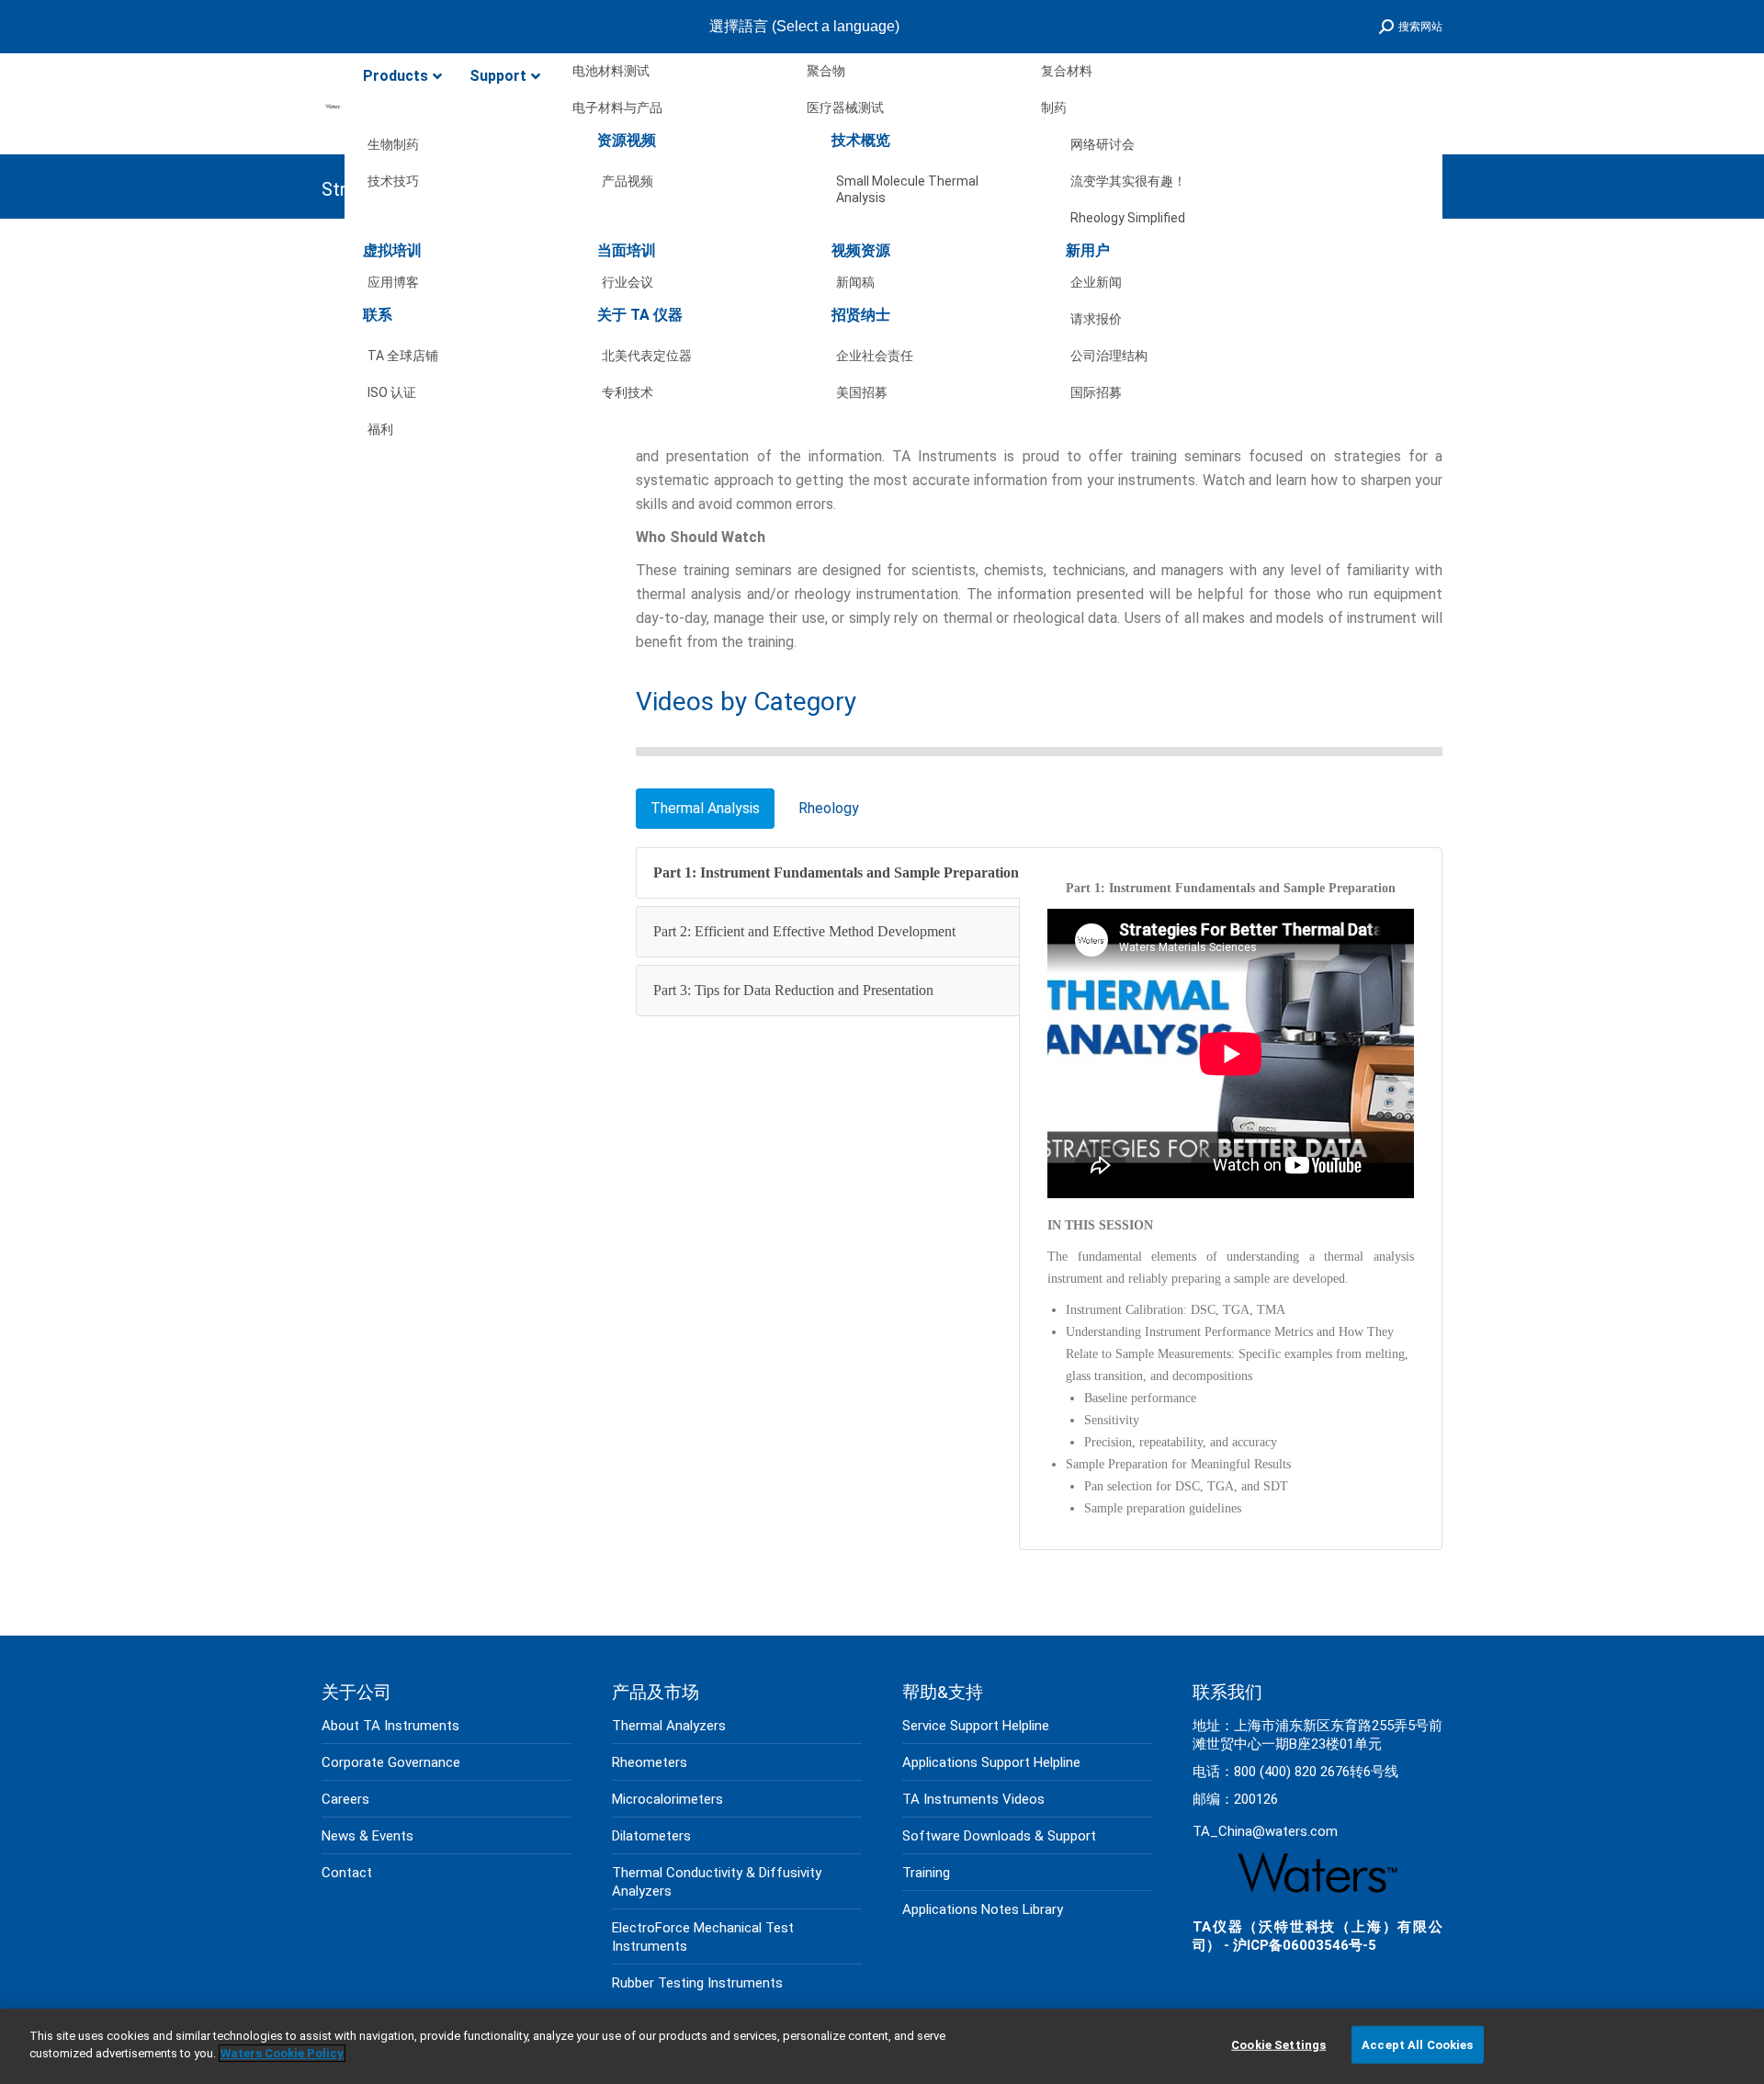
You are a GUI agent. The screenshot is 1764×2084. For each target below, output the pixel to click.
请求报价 (1096, 319)
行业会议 (628, 282)
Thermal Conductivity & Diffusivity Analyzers (717, 1882)
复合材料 (1067, 71)
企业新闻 (1096, 282)
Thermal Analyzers (669, 1726)
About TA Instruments (390, 1726)
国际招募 (1096, 392)
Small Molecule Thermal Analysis (907, 185)
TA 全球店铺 (403, 356)
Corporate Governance (391, 1762)
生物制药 (393, 144)
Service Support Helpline (976, 1726)
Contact (347, 1873)
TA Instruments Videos (973, 1799)
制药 (1054, 108)
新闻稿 (855, 282)
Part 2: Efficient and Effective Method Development (804, 931)
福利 (380, 429)
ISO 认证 (392, 392)
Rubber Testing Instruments (697, 1983)
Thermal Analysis (705, 808)
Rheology (829, 808)
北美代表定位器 (647, 356)
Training (926, 1873)
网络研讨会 (1102, 144)
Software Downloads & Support (999, 1836)
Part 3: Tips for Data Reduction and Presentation (793, 990)
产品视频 (628, 181)
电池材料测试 (611, 71)
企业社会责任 (875, 356)
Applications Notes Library (983, 1909)
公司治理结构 (1109, 356)
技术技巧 (393, 181)
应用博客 (393, 282)
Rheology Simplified (1128, 218)
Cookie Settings (1278, 2045)
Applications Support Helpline (991, 1762)
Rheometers (650, 1762)
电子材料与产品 (617, 108)
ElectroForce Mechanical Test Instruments (703, 1937)
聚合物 (826, 71)
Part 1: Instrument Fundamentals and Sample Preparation (836, 872)
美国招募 (862, 392)
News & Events (367, 1836)
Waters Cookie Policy (282, 2053)
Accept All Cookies (1417, 2045)
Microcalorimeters (667, 1799)
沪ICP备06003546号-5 (1305, 1945)
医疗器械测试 (845, 108)
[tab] (705, 809)
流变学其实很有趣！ (1128, 181)
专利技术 (628, 392)
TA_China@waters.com (1265, 1831)
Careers (345, 1799)
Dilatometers (651, 1836)
